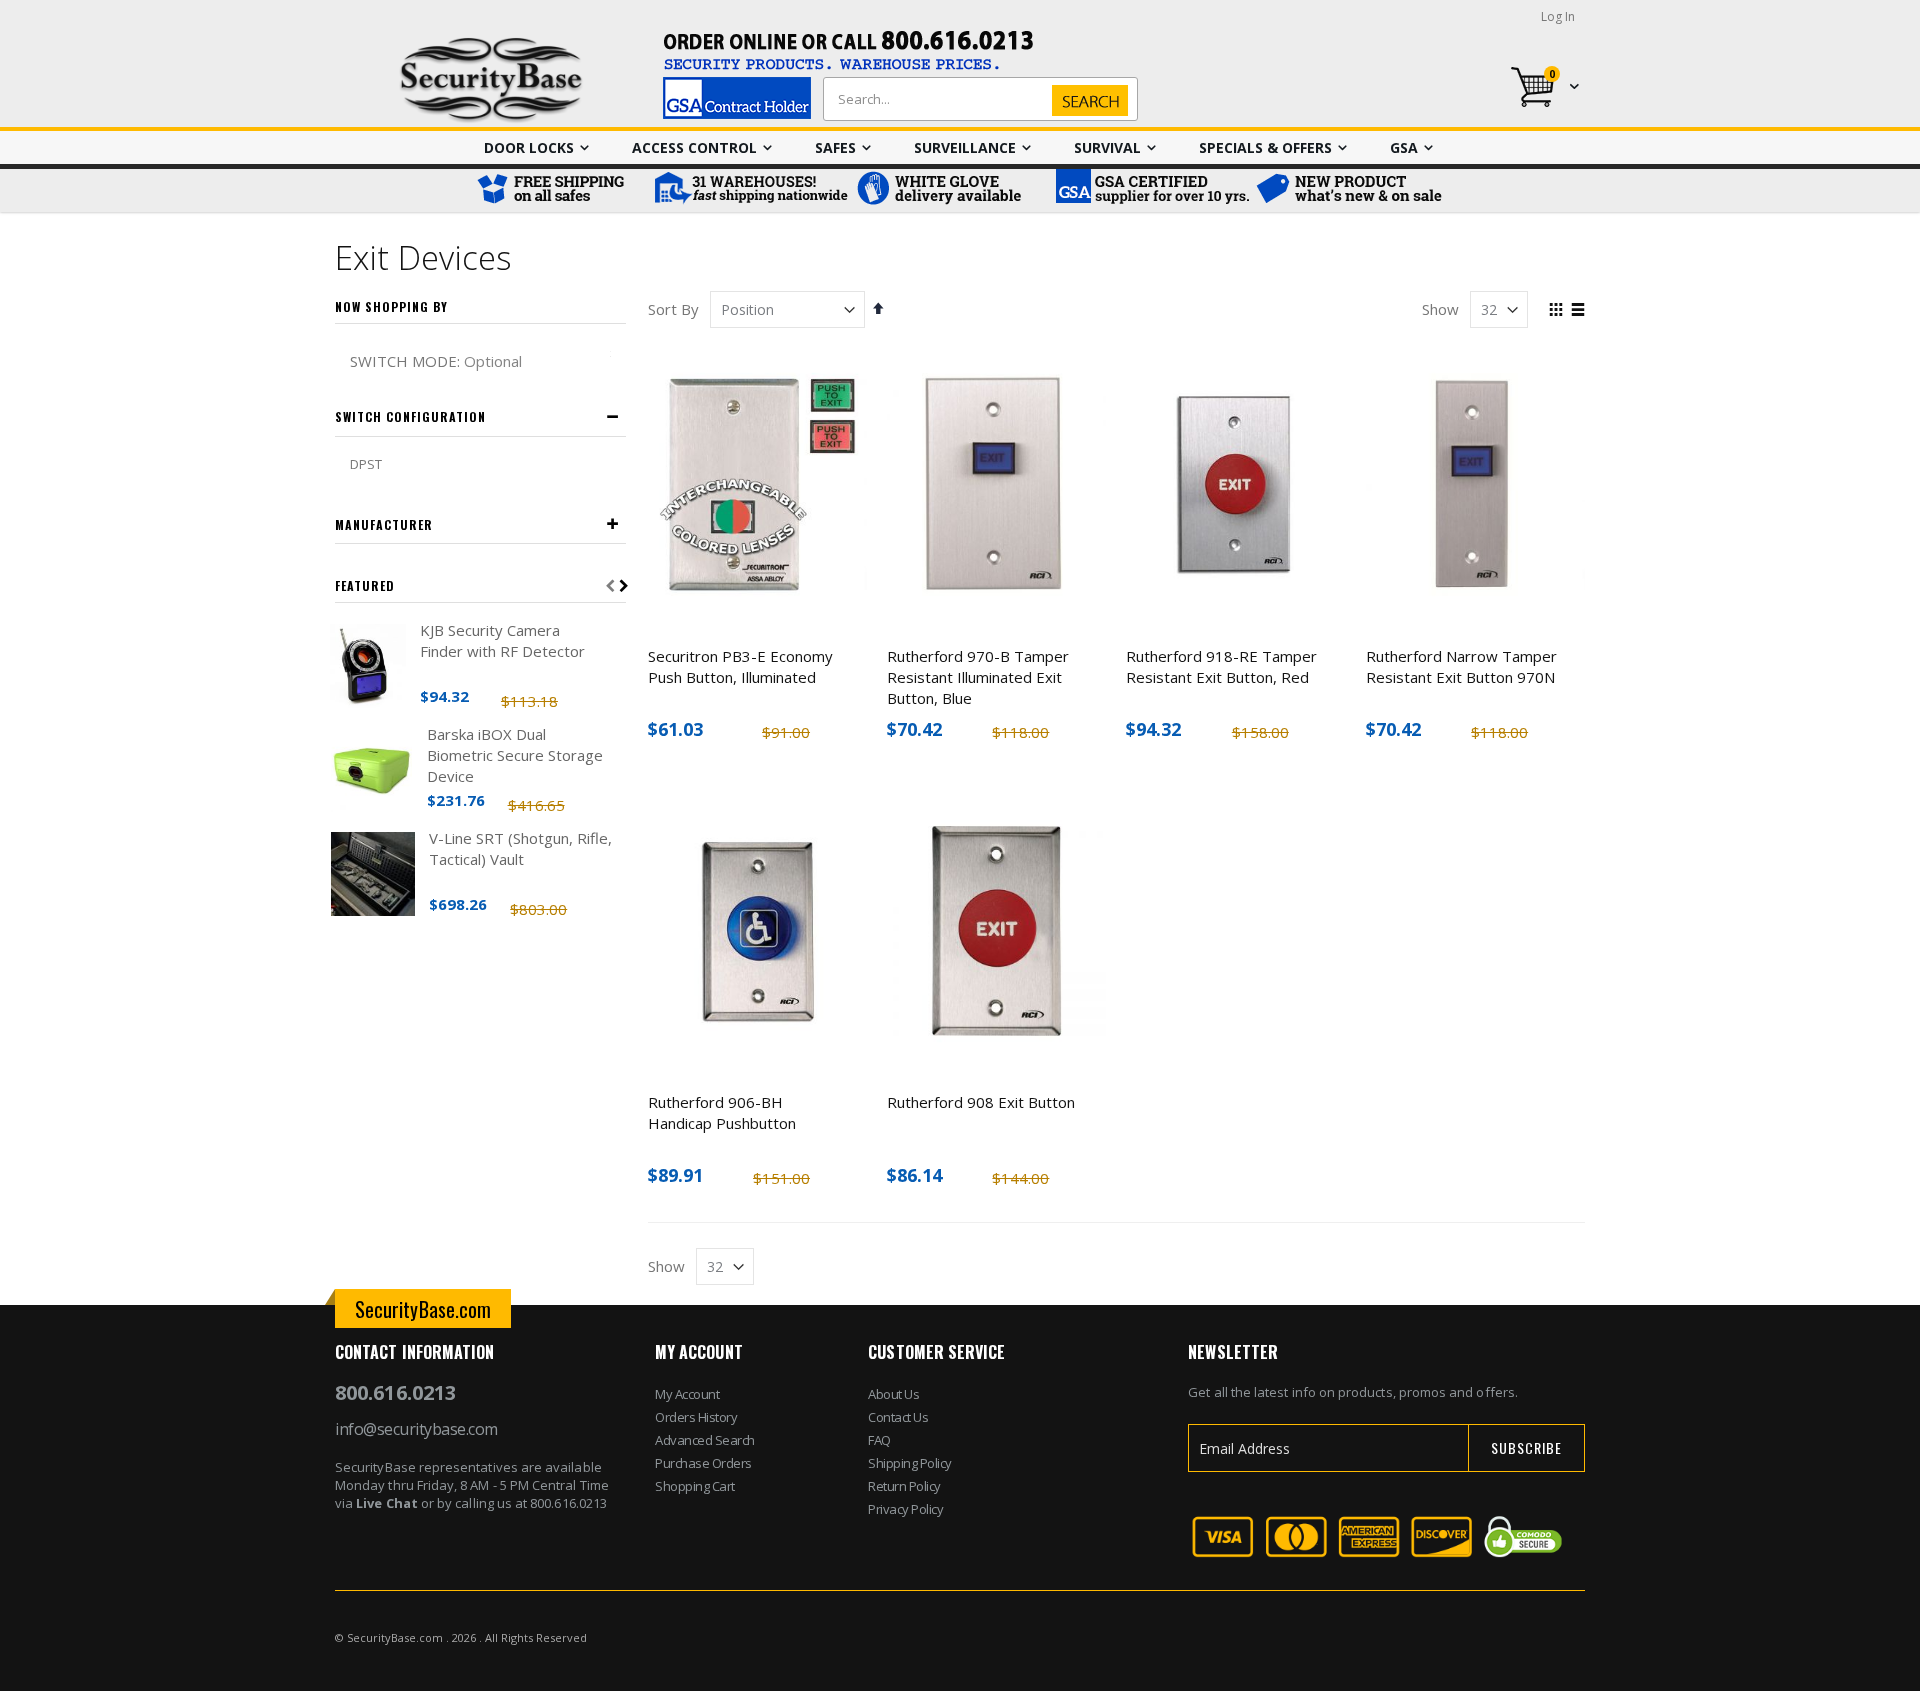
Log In (1558, 16)
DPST (366, 464)
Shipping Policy (910, 1463)
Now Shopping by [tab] (391, 306)
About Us (893, 1394)
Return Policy (904, 1486)
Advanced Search (705, 1440)
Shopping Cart (695, 1486)
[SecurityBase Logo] (491, 80)
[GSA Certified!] (1150, 190)
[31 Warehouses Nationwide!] (750, 190)
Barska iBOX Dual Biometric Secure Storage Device (515, 755)
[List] (1577, 311)
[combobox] (976, 99)
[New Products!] (1350, 190)
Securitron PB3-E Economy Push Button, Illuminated (740, 666)
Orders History (696, 1417)
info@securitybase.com (416, 1429)
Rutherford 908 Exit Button (981, 1102)
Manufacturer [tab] (384, 524)
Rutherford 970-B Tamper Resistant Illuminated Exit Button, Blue (978, 677)
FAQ (879, 1440)
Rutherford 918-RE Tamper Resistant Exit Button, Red (1221, 666)
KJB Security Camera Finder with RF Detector (502, 640)
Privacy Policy (905, 1509)
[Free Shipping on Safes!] (560, 190)
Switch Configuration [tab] (410, 416)
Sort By (673, 309)
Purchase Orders (703, 1463)
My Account (687, 1394)
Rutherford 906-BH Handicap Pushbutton (722, 1112)
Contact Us (898, 1417)
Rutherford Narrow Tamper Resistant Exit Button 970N (1461, 666)
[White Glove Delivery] (950, 190)
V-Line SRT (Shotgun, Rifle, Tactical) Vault (520, 848)
